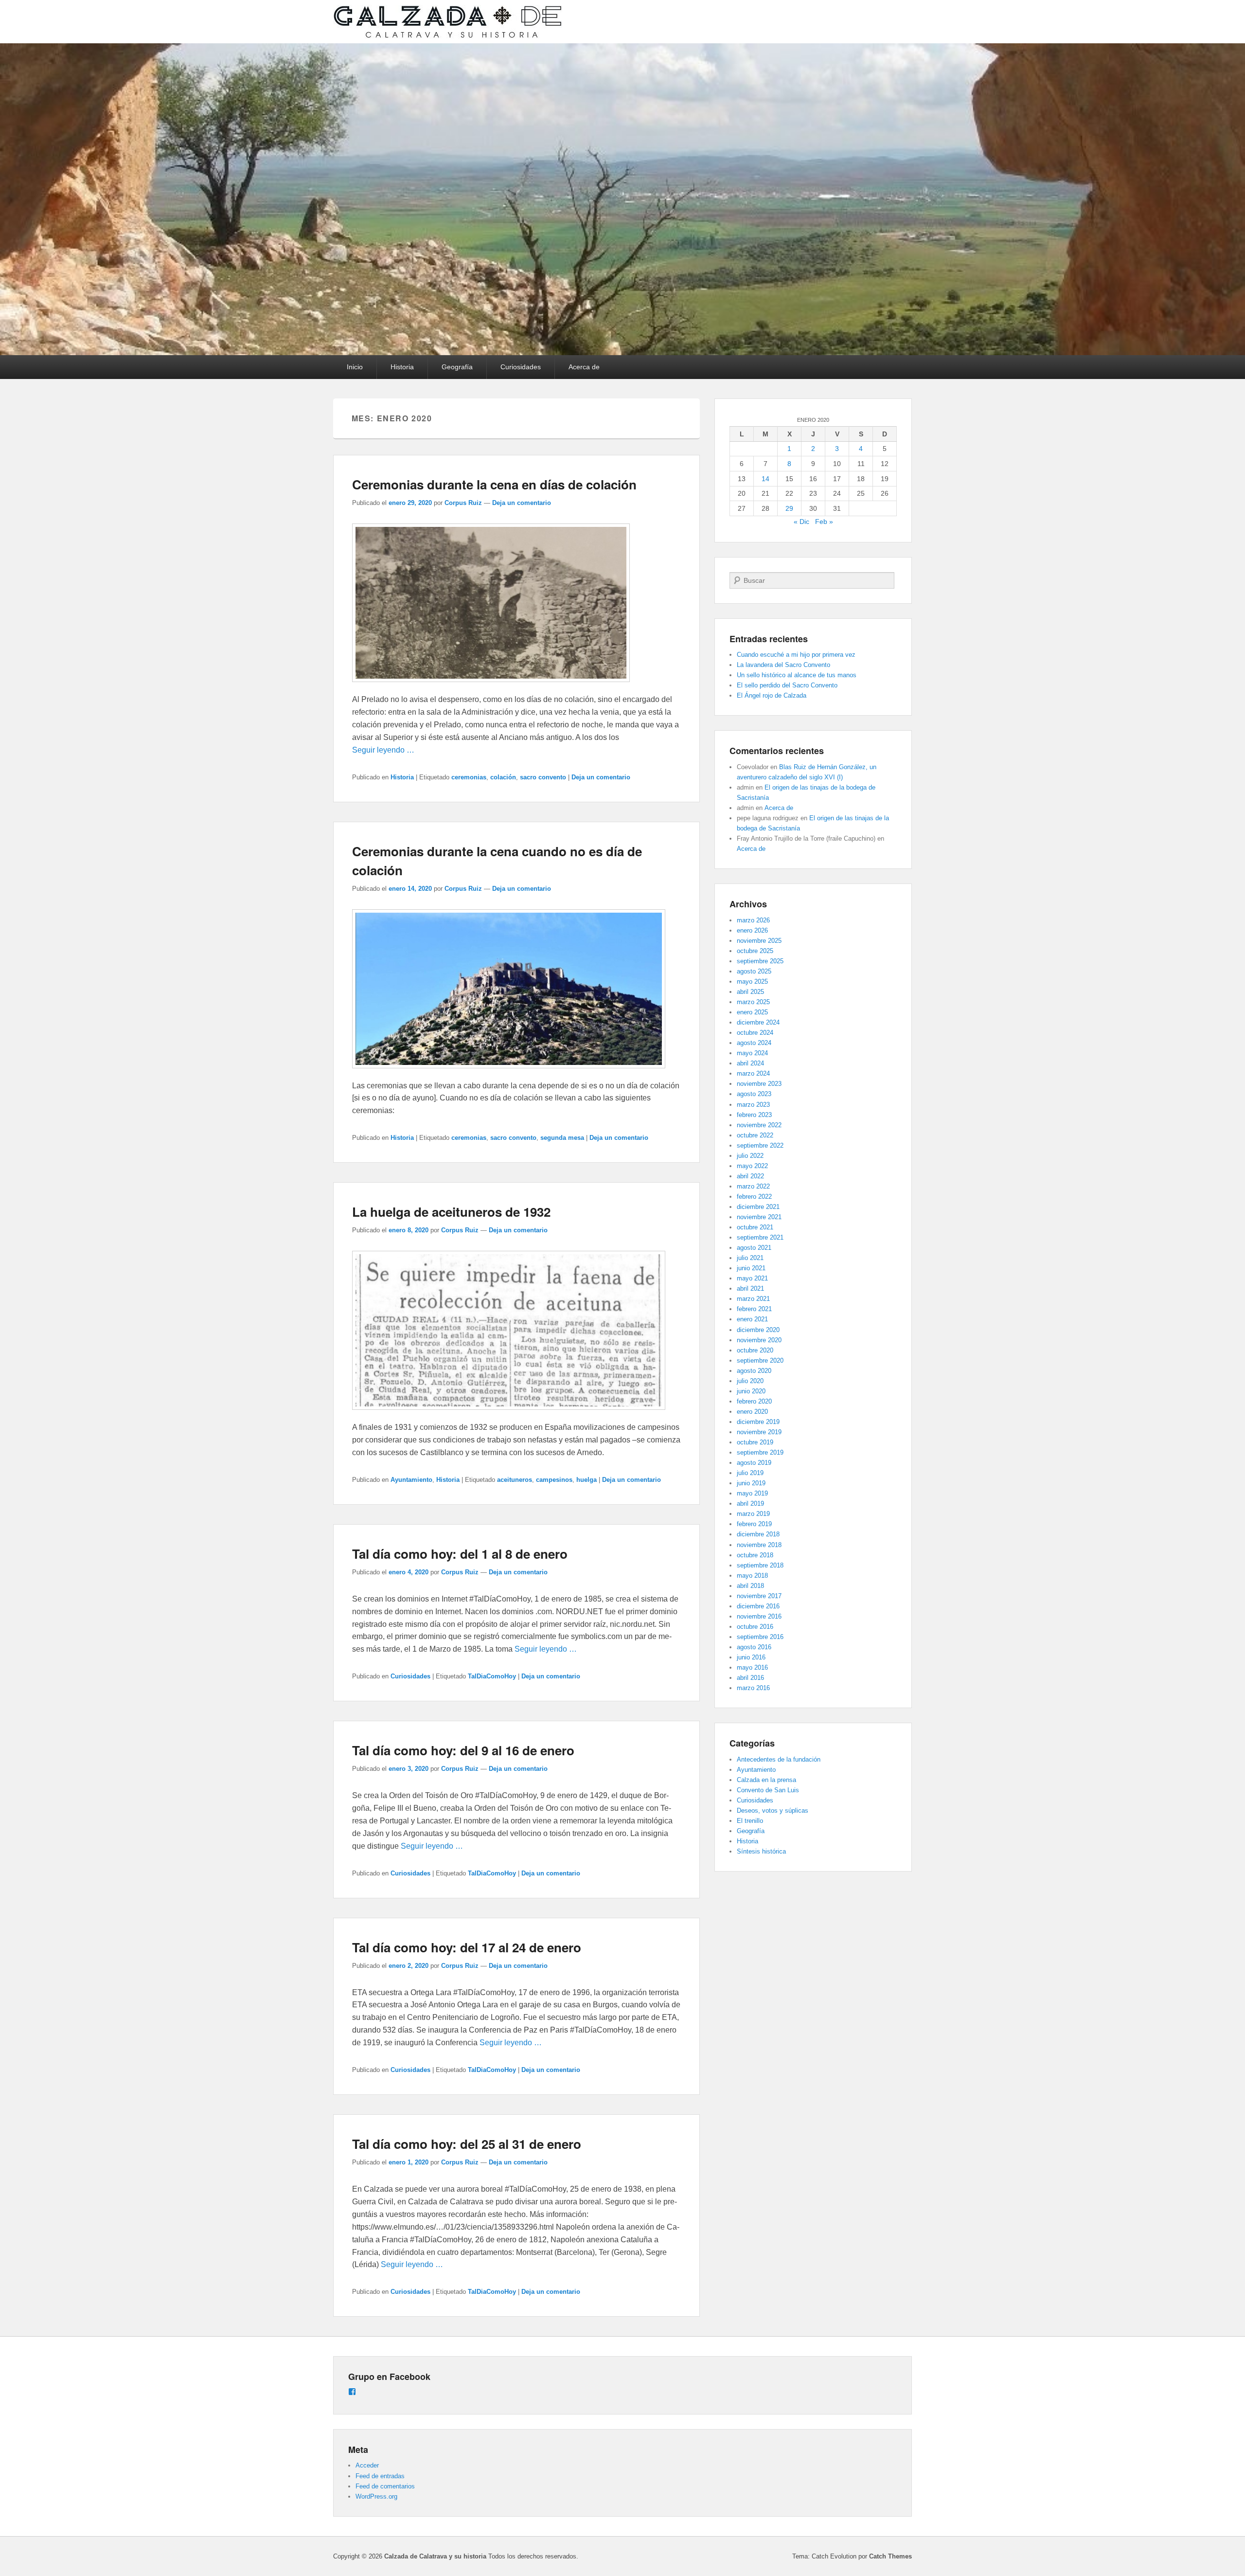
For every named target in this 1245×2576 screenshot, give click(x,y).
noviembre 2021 (759, 1217)
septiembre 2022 (760, 1145)
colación (503, 777)
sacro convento (543, 777)
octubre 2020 (755, 1350)
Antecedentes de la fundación (779, 1759)
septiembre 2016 (760, 1637)
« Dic (801, 522)
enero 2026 (752, 930)
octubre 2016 (755, 1627)
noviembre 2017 (759, 1596)
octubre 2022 (755, 1135)
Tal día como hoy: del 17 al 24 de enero (467, 1947)
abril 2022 (750, 1176)
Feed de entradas (380, 2476)
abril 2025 (750, 992)
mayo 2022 (752, 1166)
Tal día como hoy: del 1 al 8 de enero (460, 1554)
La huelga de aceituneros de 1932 (451, 1212)
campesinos (554, 1480)
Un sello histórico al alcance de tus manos (797, 675)
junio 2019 (751, 1483)
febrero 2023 (754, 1115)
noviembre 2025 (759, 941)
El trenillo (750, 1821)
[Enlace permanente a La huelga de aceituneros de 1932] (509, 1414)
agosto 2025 (754, 971)
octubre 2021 (755, 1227)
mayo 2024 (752, 1053)
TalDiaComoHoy (492, 1676)
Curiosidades (521, 367)
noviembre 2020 (759, 1340)
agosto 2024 (754, 1043)
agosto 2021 (754, 1248)
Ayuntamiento (411, 1480)
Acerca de (584, 367)
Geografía (457, 367)
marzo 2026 (753, 920)
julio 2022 (750, 1156)
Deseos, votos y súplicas (773, 1810)
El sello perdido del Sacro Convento (787, 685)
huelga (587, 1480)
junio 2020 (751, 1391)
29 (789, 508)
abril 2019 (750, 1504)
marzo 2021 (753, 1299)
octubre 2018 (755, 1555)
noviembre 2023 (759, 1084)
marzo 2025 (753, 1002)
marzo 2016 (753, 1688)
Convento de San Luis (768, 1790)
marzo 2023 (753, 1105)
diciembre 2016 (758, 1606)
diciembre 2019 (758, 1422)
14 (765, 479)
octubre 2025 (755, 951)
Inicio (355, 367)
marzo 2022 (753, 1186)
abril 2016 (750, 1678)
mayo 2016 (752, 1667)
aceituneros (515, 1480)
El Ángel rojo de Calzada (772, 695)
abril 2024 (750, 1063)
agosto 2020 (754, 1371)
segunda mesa (562, 1138)
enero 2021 (752, 1319)
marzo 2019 (753, 1514)
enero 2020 (752, 1412)
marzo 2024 (753, 1073)
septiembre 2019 (760, 1452)
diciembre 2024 (758, 1022)
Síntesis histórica (761, 1851)
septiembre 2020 (760, 1360)
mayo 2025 (752, 982)
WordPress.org (376, 2496)
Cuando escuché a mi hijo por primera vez (796, 655)
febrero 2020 (754, 1401)
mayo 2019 (752, 1493)
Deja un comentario (522, 503)
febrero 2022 (754, 1197)
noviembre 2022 (759, 1125)
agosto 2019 (754, 1463)
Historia (402, 367)
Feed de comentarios (385, 2486)
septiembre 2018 (760, 1565)
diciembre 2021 (758, 1207)
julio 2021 (750, 1258)
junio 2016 (751, 1657)
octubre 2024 (755, 1033)
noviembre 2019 (759, 1432)
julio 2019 (750, 1473)
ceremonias (469, 777)
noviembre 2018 (759, 1545)
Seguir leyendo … (383, 750)
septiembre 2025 (760, 961)
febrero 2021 (754, 1309)
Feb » (824, 522)
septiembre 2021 (760, 1237)
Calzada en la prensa (766, 1780)
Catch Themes (890, 2556)
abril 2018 (750, 1586)
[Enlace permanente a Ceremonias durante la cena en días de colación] (491, 687)
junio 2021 (751, 1268)
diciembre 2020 (758, 1330)
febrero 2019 (754, 1524)
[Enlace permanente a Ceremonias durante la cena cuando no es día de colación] (509, 1073)
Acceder (367, 2465)
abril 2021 (750, 1288)
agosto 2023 (754, 1094)
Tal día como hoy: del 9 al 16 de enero (463, 1750)
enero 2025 (752, 1012)
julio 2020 (750, 1381)
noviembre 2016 (759, 1616)
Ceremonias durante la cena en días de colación (494, 484)
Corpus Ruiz (463, 503)
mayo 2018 (752, 1576)
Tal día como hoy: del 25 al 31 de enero (467, 2144)
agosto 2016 (754, 1647)
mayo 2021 (752, 1278)
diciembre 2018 (758, 1534)
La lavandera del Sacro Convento (783, 665)
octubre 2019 (755, 1442)
